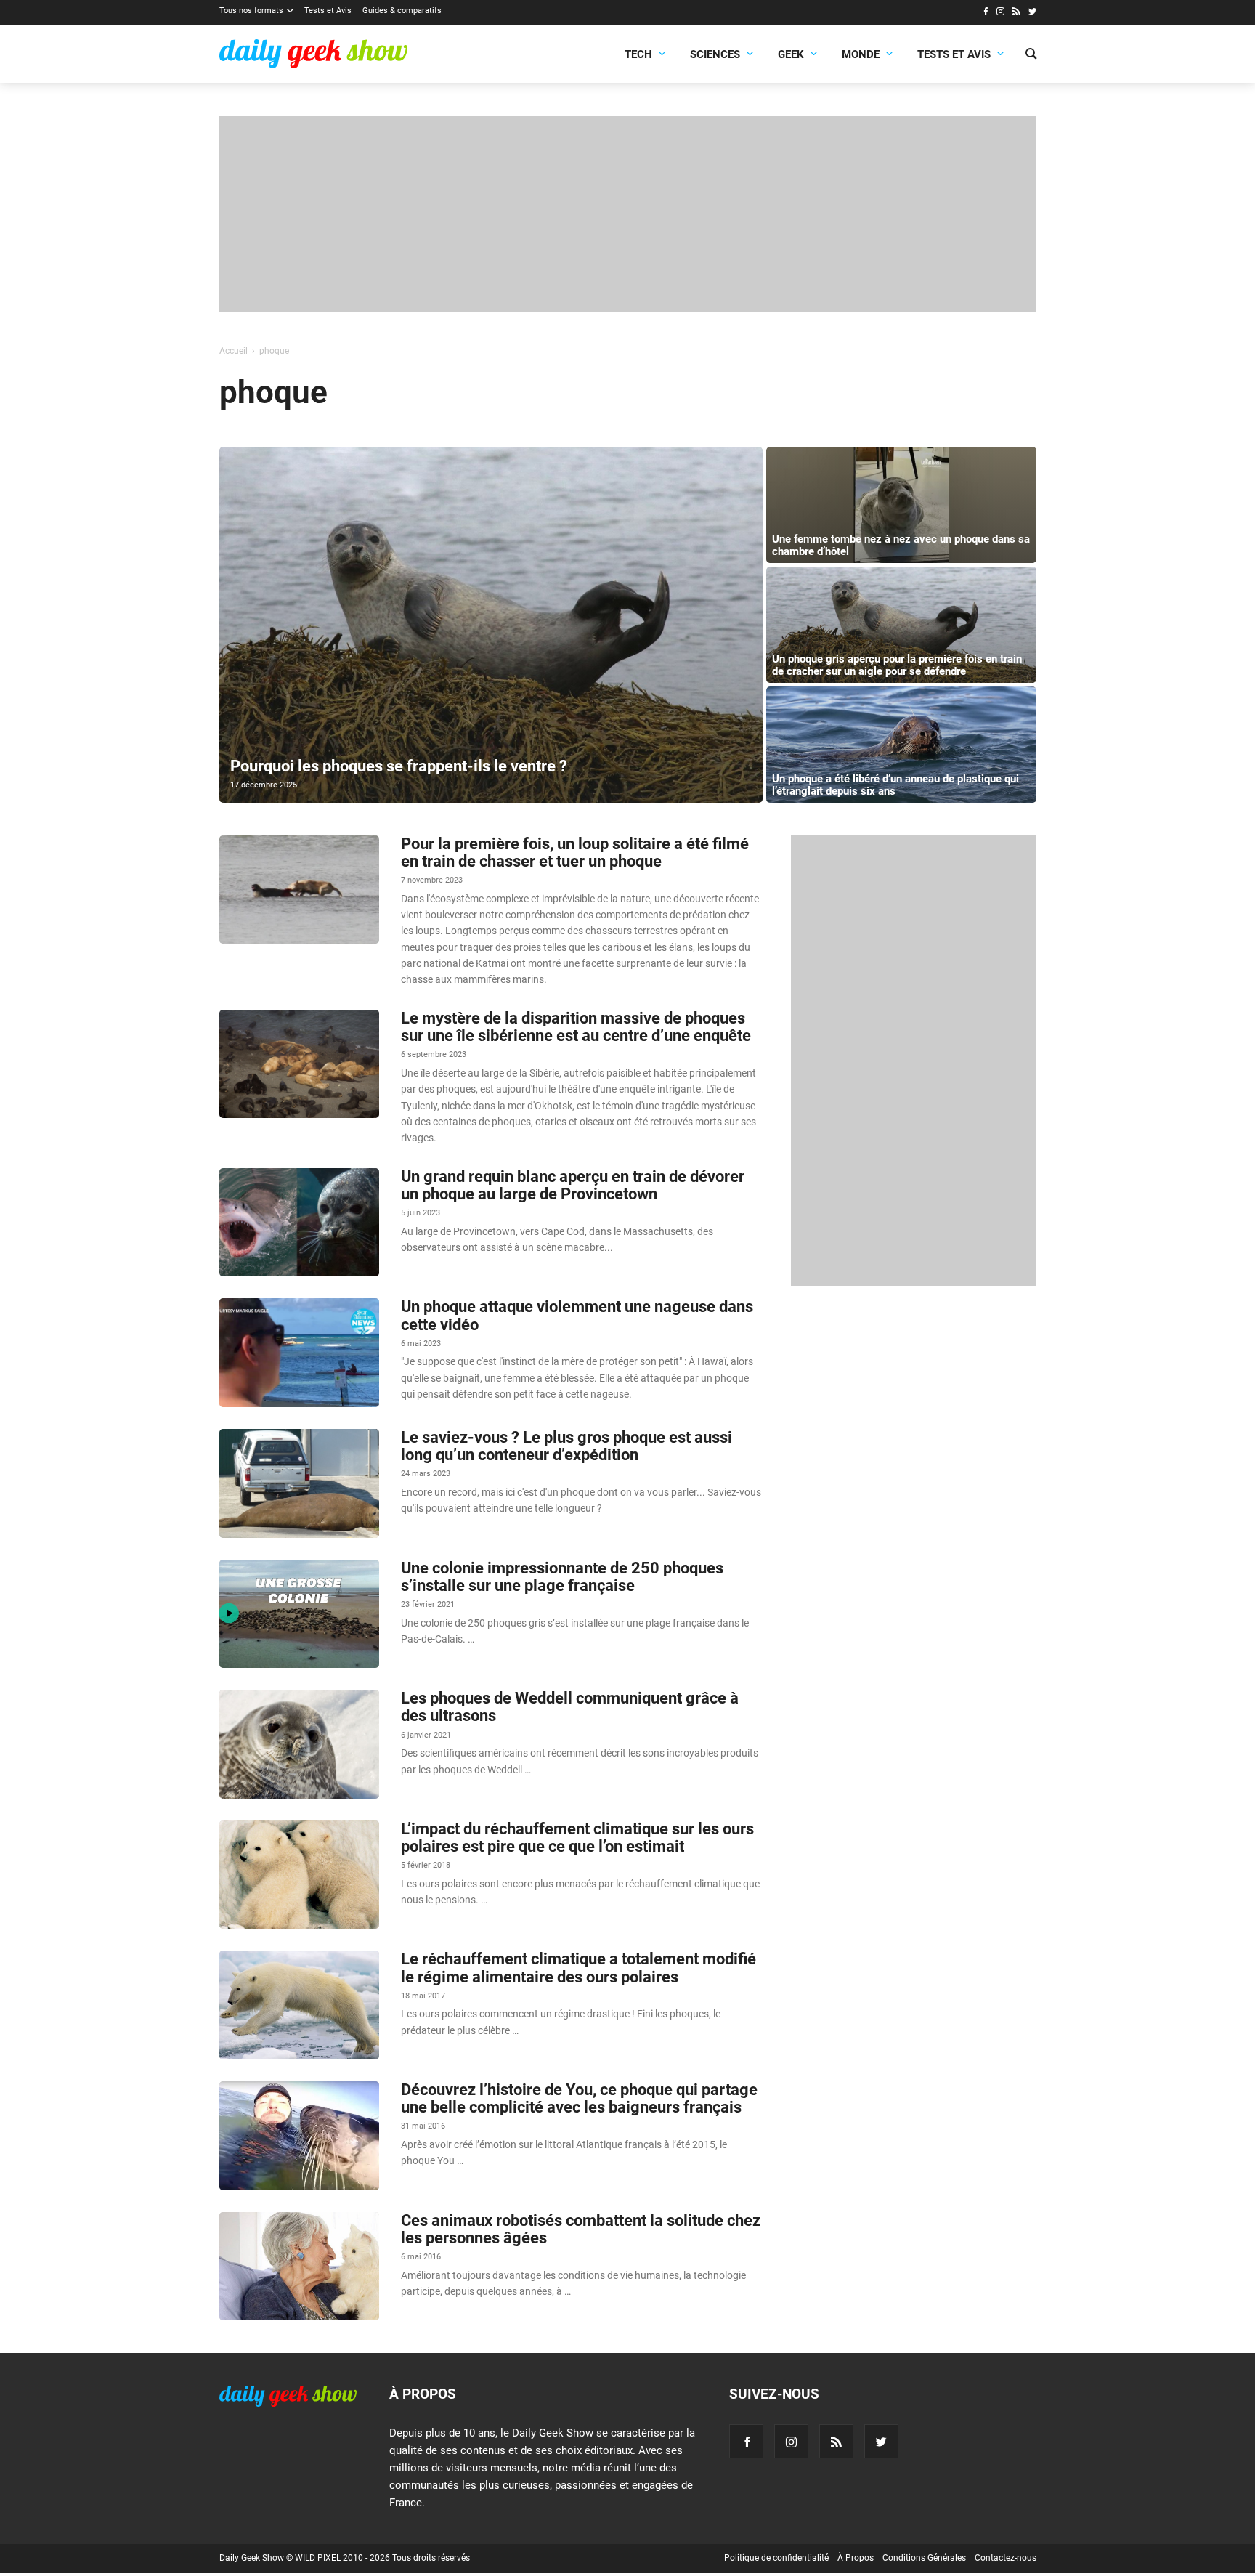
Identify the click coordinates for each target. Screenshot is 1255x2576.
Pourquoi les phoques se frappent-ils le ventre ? (399, 766)
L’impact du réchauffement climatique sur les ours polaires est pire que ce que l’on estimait (577, 1838)
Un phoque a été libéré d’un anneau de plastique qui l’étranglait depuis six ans (895, 785)
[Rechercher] (1031, 55)
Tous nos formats (251, 11)
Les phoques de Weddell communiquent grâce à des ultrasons (570, 1707)
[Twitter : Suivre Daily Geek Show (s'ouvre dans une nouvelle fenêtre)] (1032, 13)
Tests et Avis (328, 11)
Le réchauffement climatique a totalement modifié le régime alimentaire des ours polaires (578, 1968)
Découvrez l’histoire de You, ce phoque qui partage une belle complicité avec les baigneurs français (579, 2098)
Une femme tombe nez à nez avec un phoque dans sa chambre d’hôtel (901, 545)
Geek (791, 54)
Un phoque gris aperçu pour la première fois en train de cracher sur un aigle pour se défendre (897, 665)
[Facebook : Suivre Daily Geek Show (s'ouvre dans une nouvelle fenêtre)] (985, 13)
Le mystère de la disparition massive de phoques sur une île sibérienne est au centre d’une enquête (576, 1027)
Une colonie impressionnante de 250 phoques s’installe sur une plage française (562, 1577)
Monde (861, 54)
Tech (638, 54)
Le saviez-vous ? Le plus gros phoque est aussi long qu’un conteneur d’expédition (566, 1446)
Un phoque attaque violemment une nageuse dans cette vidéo (577, 1315)
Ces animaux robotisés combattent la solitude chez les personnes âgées (581, 2229)
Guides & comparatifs (402, 11)
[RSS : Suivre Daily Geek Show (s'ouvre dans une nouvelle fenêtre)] (1016, 13)
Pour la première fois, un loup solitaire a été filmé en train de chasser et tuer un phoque (575, 852)
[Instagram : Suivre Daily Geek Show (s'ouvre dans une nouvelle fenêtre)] (1000, 13)
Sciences (715, 54)
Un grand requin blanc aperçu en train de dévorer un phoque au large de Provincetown (573, 1185)
